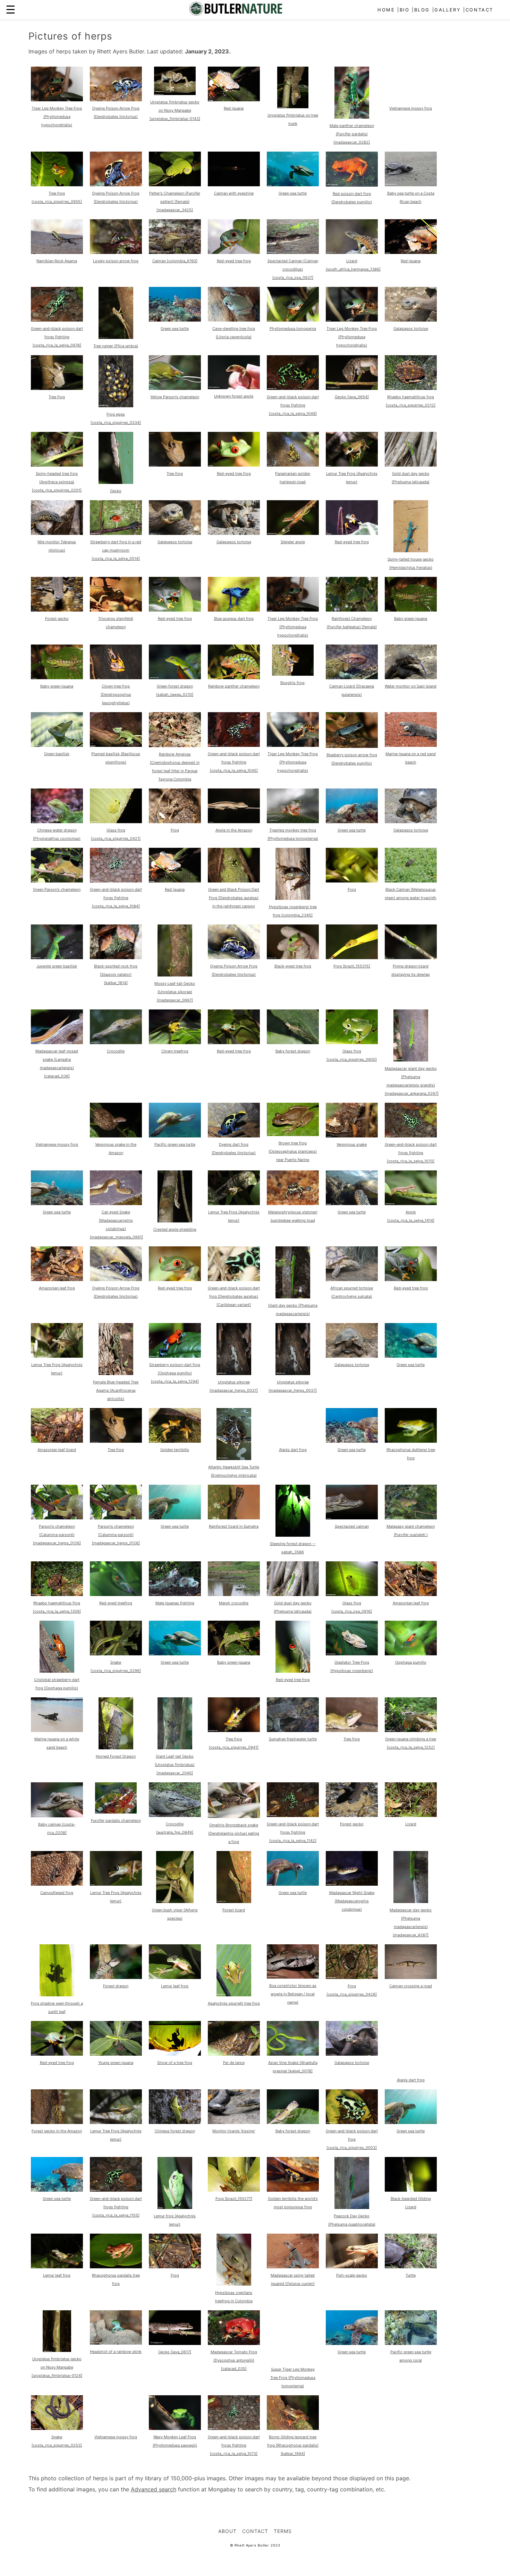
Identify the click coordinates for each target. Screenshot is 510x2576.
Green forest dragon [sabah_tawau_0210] (175, 690)
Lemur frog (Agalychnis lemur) (175, 2220)
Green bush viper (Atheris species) (175, 1914)
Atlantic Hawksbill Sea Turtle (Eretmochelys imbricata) (234, 1471)
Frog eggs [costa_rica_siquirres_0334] (116, 418)
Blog (422, 10)
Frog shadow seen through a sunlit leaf (57, 2007)
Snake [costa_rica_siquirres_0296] (116, 1666)
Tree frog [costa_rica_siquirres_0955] (57, 197)
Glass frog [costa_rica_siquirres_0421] (116, 834)
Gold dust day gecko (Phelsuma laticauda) (411, 478)
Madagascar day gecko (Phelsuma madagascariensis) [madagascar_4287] (411, 1922)
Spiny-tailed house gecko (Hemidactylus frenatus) (411, 563)
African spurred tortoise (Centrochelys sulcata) (352, 1292)
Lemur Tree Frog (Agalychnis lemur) (352, 478)
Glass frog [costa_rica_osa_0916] (352, 1607)
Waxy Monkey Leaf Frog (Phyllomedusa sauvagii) (175, 2441)
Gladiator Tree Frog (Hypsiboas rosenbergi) (352, 1666)
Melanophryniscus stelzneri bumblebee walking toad (293, 1216)
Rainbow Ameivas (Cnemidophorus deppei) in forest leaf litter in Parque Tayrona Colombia (175, 767)
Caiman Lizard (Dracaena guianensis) (352, 690)
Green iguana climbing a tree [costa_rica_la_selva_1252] (411, 1743)
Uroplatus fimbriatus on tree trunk (293, 119)
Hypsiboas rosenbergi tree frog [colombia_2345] (293, 911)
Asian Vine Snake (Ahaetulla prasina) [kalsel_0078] (293, 2067)
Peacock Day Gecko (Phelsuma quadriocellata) (352, 2220)
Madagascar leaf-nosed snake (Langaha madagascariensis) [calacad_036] (57, 1064)
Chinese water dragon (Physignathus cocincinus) (57, 834)
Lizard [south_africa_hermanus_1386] (353, 265)
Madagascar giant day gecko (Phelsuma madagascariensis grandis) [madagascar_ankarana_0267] (412, 1081)
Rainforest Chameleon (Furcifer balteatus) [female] (352, 623)
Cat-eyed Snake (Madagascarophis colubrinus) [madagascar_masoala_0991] (116, 1225)
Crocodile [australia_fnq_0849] (175, 1828)
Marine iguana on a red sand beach (411, 758)
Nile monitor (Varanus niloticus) (57, 546)
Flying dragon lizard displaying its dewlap (411, 970)
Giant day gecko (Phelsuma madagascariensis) (293, 1310)
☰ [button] (11, 10)
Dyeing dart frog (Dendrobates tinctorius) (234, 1149)
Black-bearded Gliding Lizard (411, 2203)
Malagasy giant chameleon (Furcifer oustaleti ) (411, 1530)
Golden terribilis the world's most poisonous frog (293, 2203)
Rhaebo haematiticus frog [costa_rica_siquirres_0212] (411, 401)
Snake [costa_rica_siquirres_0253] (57, 2441)
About (227, 2531)
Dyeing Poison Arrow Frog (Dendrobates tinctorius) (116, 112)
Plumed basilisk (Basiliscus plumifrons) (116, 758)
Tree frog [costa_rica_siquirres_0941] (234, 1743)
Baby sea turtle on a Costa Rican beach (411, 197)
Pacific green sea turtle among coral (411, 2356)
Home (386, 10)
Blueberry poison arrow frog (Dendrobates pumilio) (352, 759)
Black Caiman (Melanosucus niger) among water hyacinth (411, 894)
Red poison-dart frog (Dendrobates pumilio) (352, 198)
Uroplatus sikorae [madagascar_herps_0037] (234, 1386)
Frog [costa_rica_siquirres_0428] (352, 1990)
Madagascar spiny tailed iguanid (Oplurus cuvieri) (293, 2279)
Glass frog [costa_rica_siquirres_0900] (352, 1055)
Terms (283, 2531)
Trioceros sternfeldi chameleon (116, 623)
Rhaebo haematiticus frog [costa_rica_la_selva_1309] (57, 1607)
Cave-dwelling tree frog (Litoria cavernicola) (234, 333)
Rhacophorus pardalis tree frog (116, 2279)
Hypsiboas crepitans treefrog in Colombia (234, 2297)
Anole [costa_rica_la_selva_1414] (411, 1216)
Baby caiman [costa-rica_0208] (57, 1828)
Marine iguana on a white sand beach (57, 1743)
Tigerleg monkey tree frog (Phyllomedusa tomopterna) (293, 834)
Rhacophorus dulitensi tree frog (411, 1454)
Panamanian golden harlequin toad (293, 478)
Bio (405, 10)
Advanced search (154, 2489)
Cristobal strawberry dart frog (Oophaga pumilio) (57, 1684)
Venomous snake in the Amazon (116, 1149)
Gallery (448, 10)
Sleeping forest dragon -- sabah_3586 (293, 1548)
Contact (479, 10)
